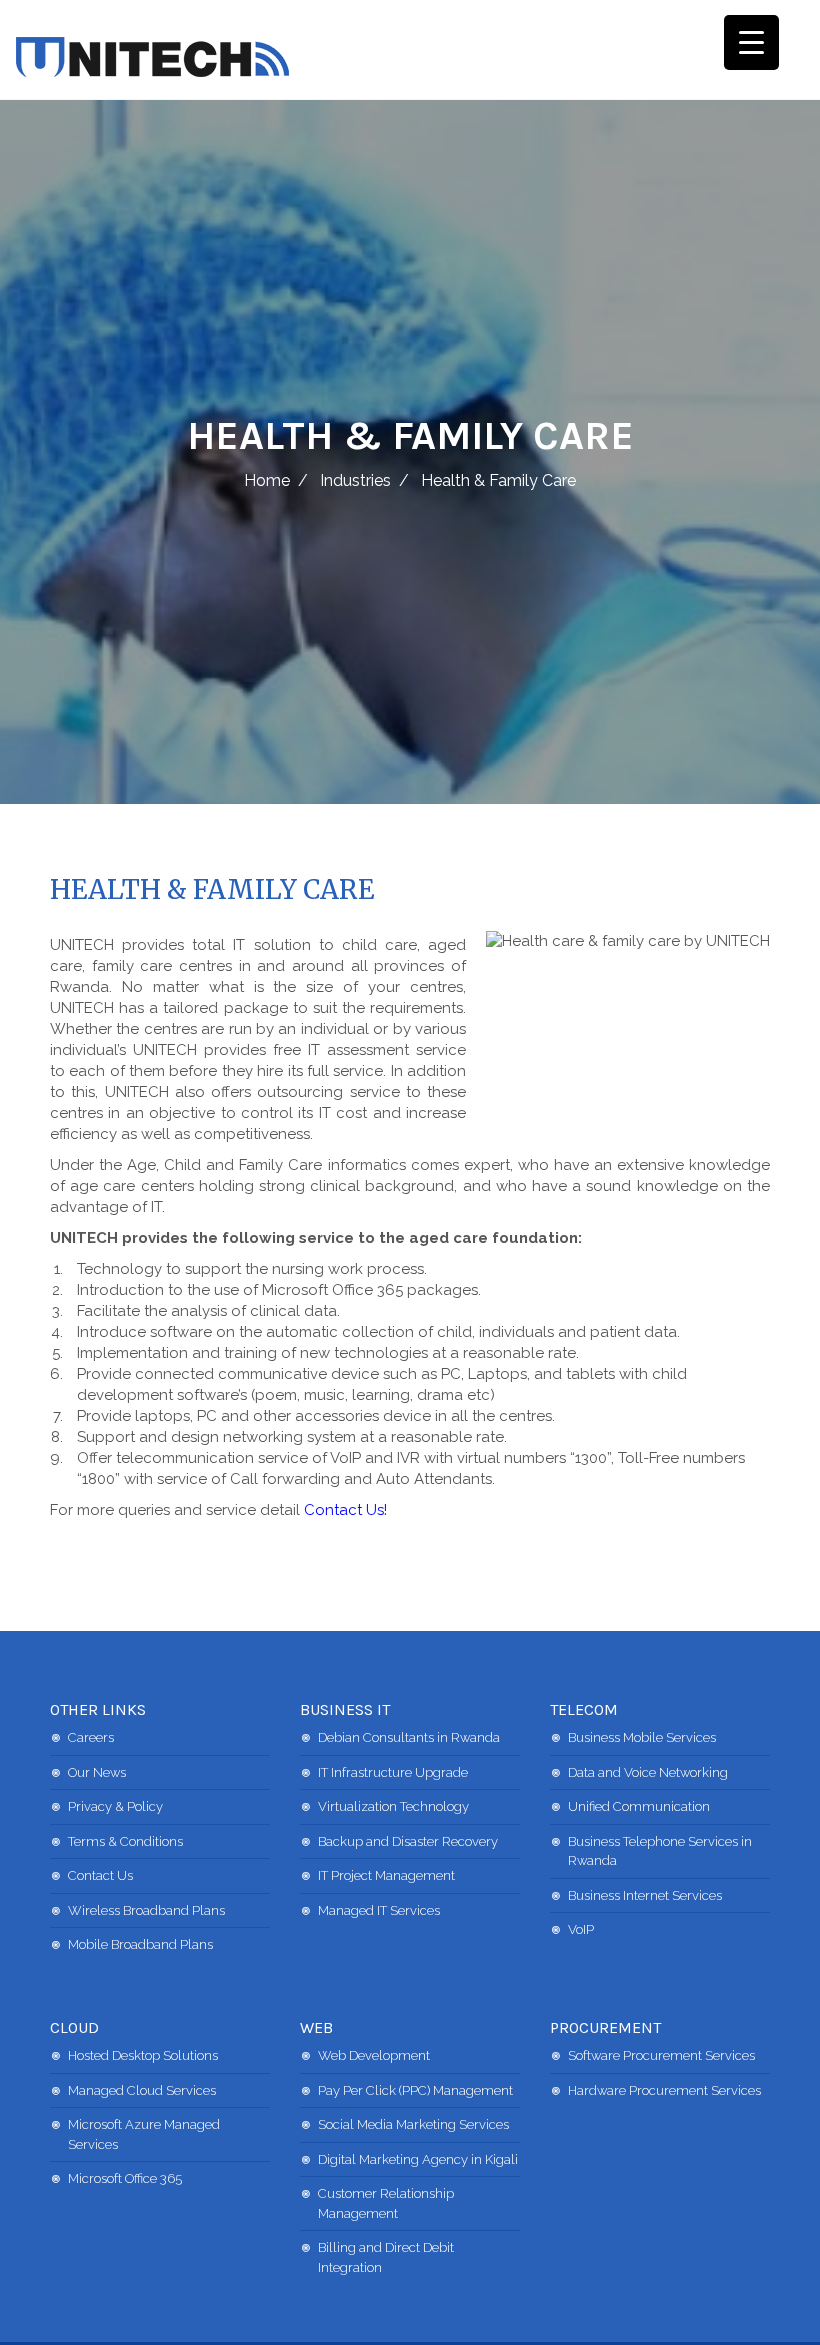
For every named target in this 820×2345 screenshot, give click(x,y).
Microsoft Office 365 (125, 2178)
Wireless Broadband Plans (146, 1910)
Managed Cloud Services (142, 2090)
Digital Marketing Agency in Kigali (418, 2159)
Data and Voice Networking (648, 1772)
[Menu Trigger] (751, 42)
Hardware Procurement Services (664, 2090)
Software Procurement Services (661, 2055)
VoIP (581, 1929)
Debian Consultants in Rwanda (409, 1737)
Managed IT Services (379, 1910)
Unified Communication (639, 1806)
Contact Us (100, 1875)
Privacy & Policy (115, 1806)
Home (267, 480)
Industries (355, 480)
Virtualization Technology (393, 1806)
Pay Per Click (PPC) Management (415, 2090)
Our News (97, 1772)
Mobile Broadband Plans (140, 1944)
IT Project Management (386, 1875)
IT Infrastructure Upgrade (393, 1772)
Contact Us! (345, 1510)
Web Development (374, 2055)
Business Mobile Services (642, 1737)
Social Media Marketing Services (413, 2124)
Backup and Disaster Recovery (408, 1841)
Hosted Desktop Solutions (143, 2055)
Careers (91, 1737)
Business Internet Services (645, 1895)
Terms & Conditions (125, 1841)
